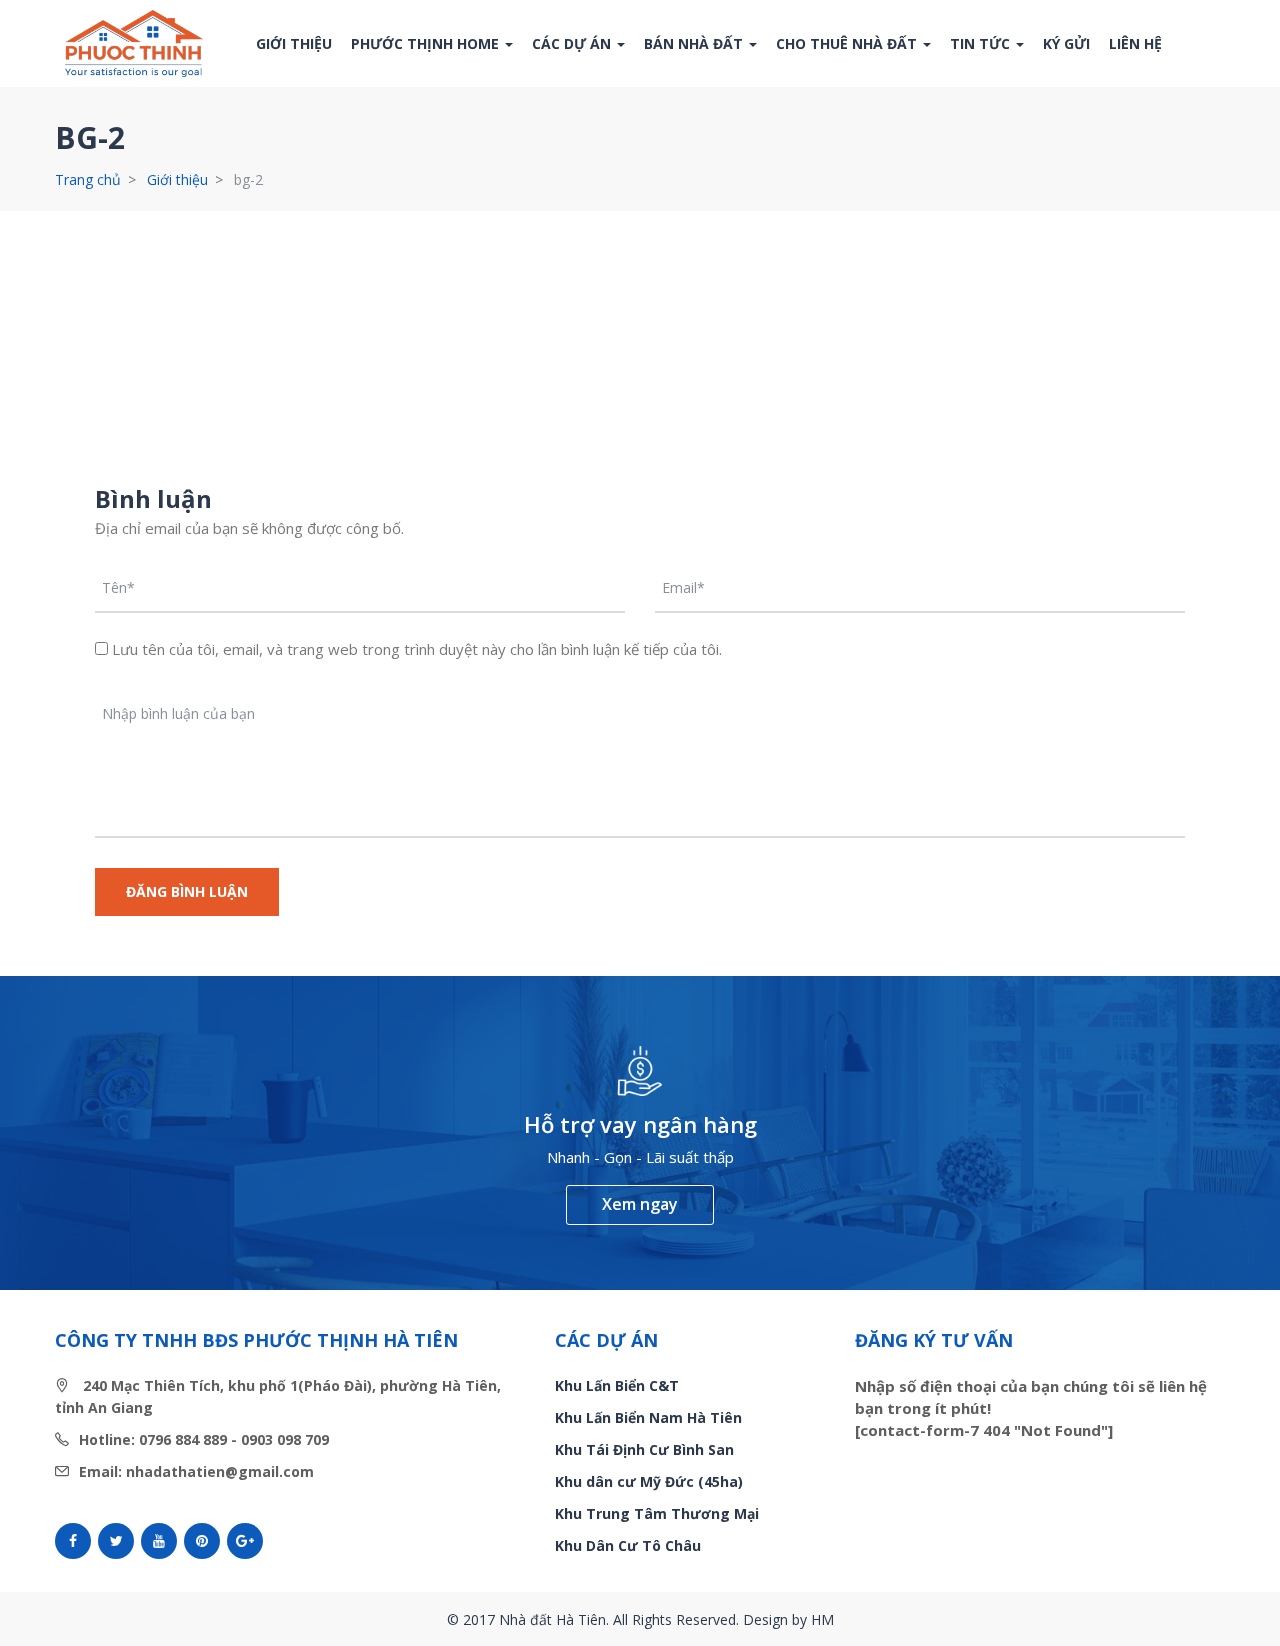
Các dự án (573, 43)
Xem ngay (640, 1204)
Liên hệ (1135, 43)
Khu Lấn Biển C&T (617, 1385)
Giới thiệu (294, 43)
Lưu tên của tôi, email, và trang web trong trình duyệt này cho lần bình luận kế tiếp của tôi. (417, 649)
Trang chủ (88, 179)
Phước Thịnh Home (427, 43)
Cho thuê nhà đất (848, 43)
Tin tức (982, 43)
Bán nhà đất (695, 43)
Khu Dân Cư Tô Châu (628, 1545)
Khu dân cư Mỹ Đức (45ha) (649, 1481)
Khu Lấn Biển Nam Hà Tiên (648, 1417)
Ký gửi (1066, 43)
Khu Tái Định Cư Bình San (644, 1449)
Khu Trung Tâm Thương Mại (657, 1513)
